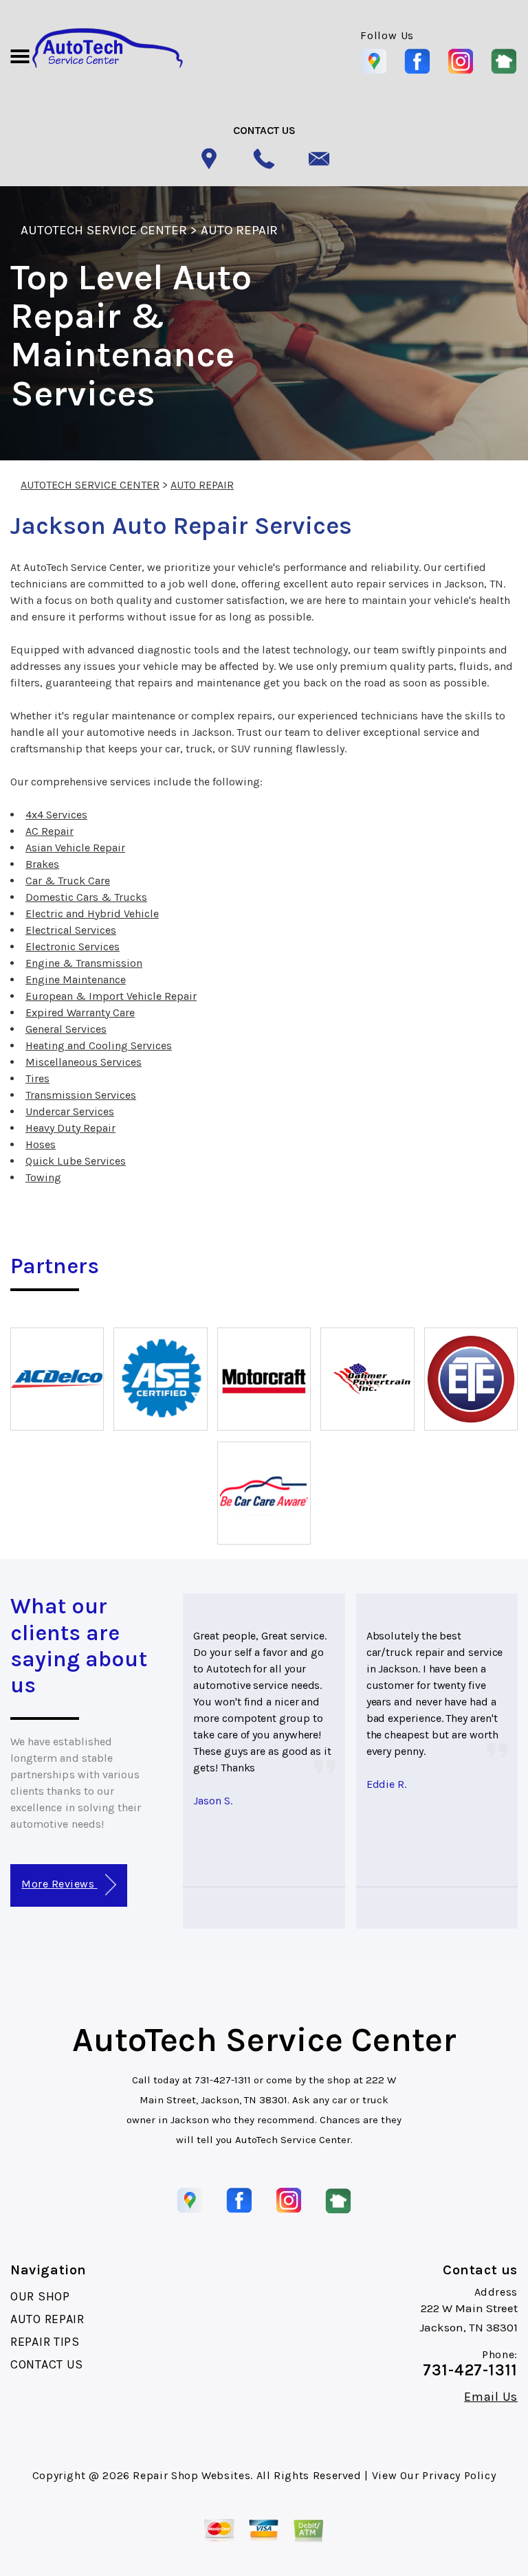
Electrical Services (71, 930)
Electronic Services (73, 947)
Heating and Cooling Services (99, 1045)
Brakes (42, 864)
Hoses (41, 1144)
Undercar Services (70, 1111)
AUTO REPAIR (239, 230)
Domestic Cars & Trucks (86, 897)
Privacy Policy (459, 2475)
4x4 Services (56, 815)
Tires (37, 1078)
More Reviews (59, 1884)
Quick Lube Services (76, 1161)
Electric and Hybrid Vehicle (92, 914)
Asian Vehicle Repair (75, 848)
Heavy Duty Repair (70, 1128)
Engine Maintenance (76, 979)
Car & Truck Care (68, 881)
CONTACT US (47, 2364)
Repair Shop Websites (191, 2475)
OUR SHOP (40, 2296)
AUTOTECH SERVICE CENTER (104, 230)
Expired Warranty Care (80, 1012)
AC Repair (49, 831)
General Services (66, 1029)
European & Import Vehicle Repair (111, 996)
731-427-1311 (223, 2080)
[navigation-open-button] (20, 55)
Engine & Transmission (84, 963)
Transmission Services (81, 1095)
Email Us (491, 2397)
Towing (43, 1177)
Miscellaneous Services (84, 1062)
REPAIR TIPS (45, 2342)
